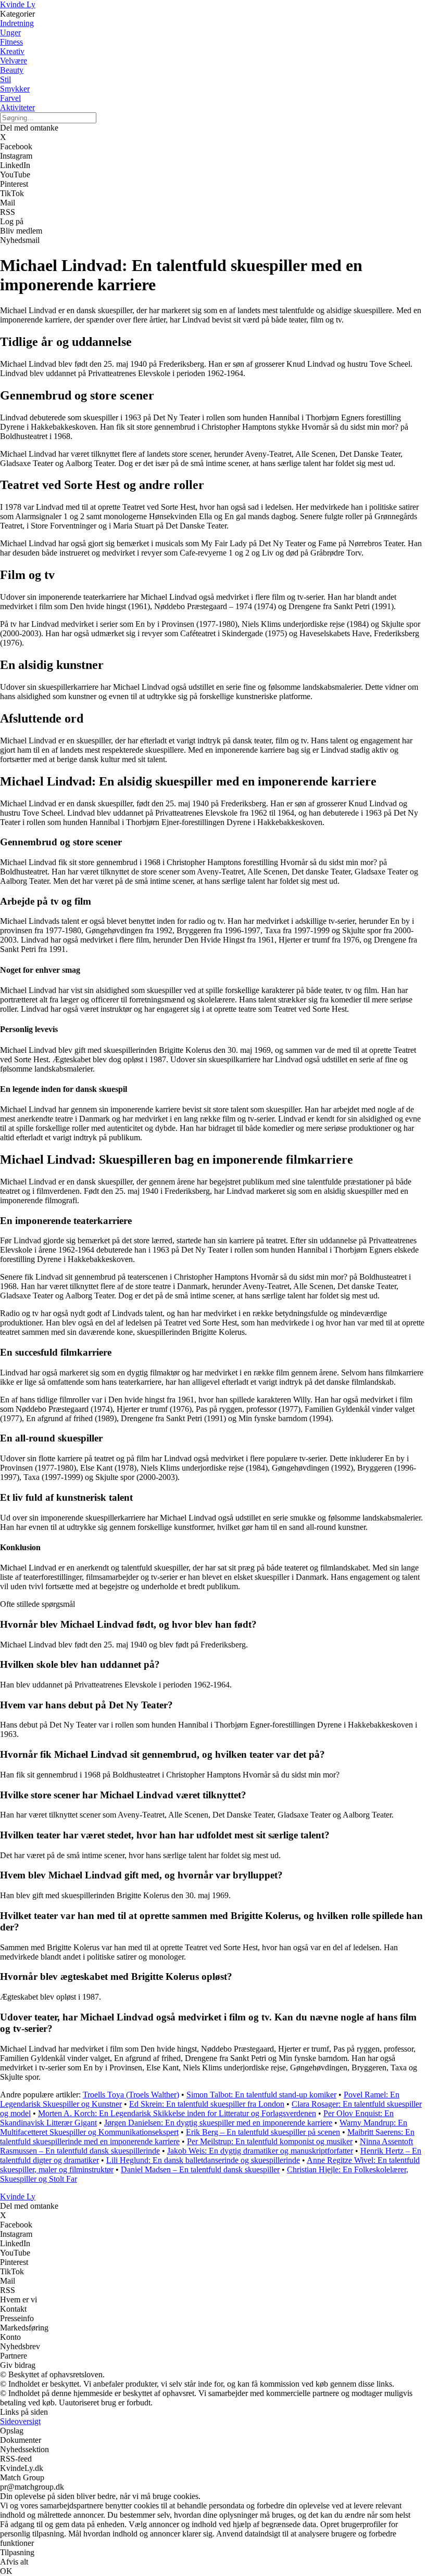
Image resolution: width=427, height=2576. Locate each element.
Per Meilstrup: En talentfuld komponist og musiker (270, 2141)
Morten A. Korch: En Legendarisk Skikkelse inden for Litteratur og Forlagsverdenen (177, 2113)
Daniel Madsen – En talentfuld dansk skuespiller (200, 2169)
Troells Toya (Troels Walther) (131, 2095)
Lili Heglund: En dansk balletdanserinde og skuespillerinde (203, 2160)
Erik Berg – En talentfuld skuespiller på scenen (263, 2132)
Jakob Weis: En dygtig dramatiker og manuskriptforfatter (260, 2151)
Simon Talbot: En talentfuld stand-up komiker (261, 2095)
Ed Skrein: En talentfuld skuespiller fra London (207, 2104)
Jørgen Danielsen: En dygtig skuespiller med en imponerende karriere (218, 2123)
